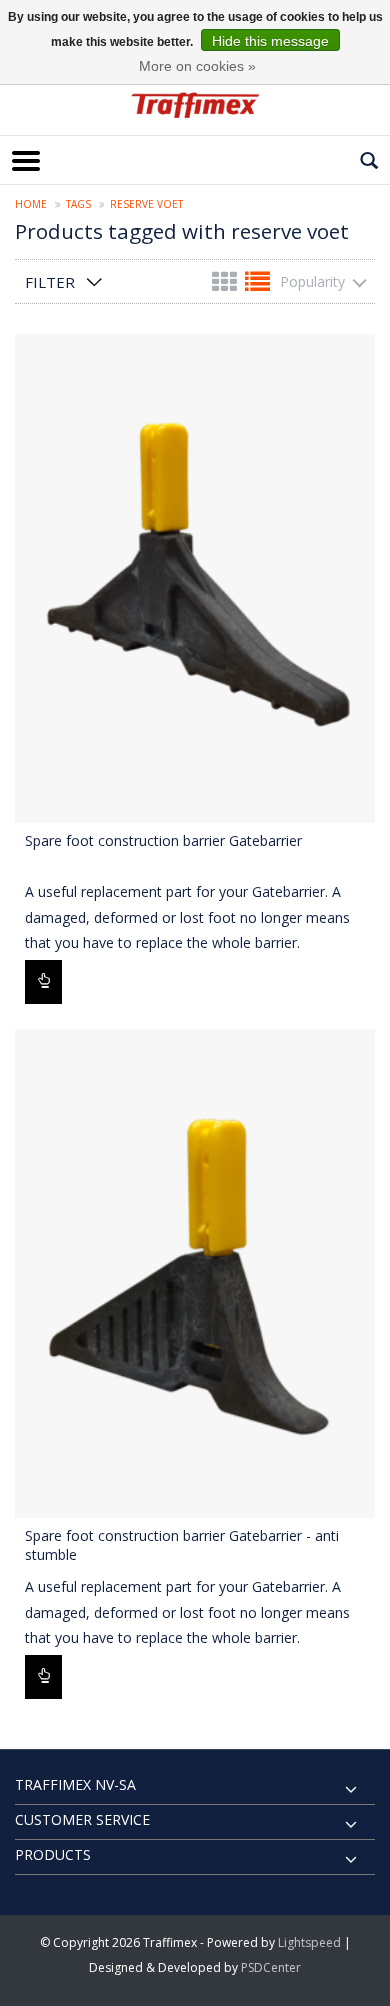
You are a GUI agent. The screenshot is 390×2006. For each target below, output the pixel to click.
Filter (50, 282)
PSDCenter (271, 1967)
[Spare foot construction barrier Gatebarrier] (195, 578)
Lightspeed (309, 1942)
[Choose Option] (43, 982)
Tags (78, 204)
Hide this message (270, 41)
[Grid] (226, 285)
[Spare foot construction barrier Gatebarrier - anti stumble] (195, 1273)
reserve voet (146, 204)
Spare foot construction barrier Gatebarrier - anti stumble (182, 1545)
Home (31, 204)
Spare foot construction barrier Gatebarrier (163, 840)
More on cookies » (197, 66)
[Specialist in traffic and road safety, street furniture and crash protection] (195, 105)
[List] (257, 285)
